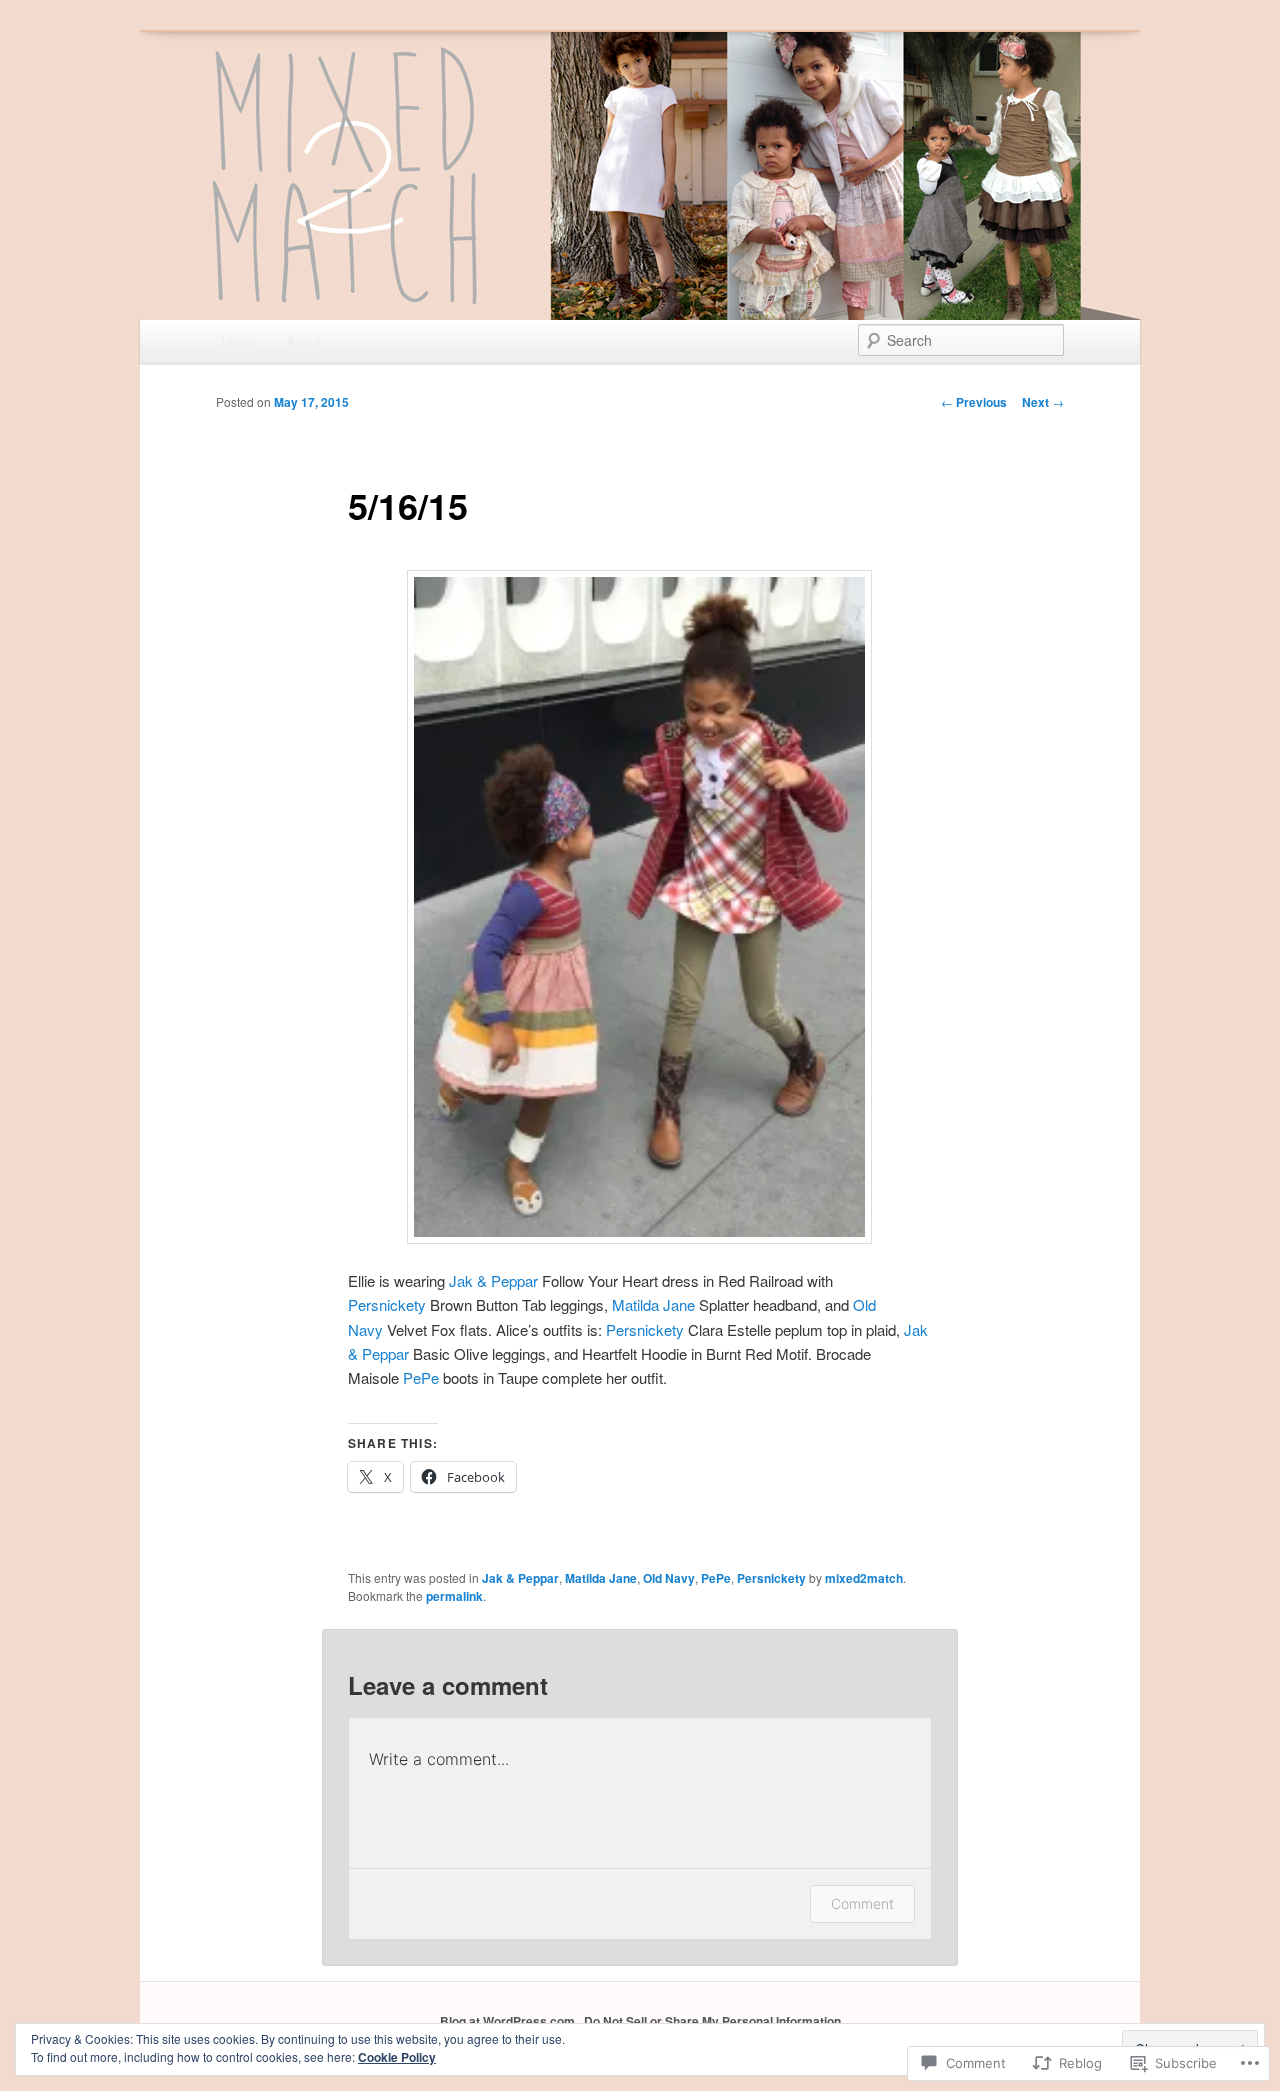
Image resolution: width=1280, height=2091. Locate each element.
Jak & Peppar (493, 1280)
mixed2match (864, 1578)
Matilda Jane (653, 1304)
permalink (454, 1596)
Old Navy (669, 1578)
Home (238, 340)
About (304, 340)
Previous (974, 402)
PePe (421, 1377)
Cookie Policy (397, 2057)
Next (1043, 402)
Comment (862, 1903)
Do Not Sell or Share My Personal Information (712, 2021)
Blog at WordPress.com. (509, 2021)
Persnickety (387, 1304)
